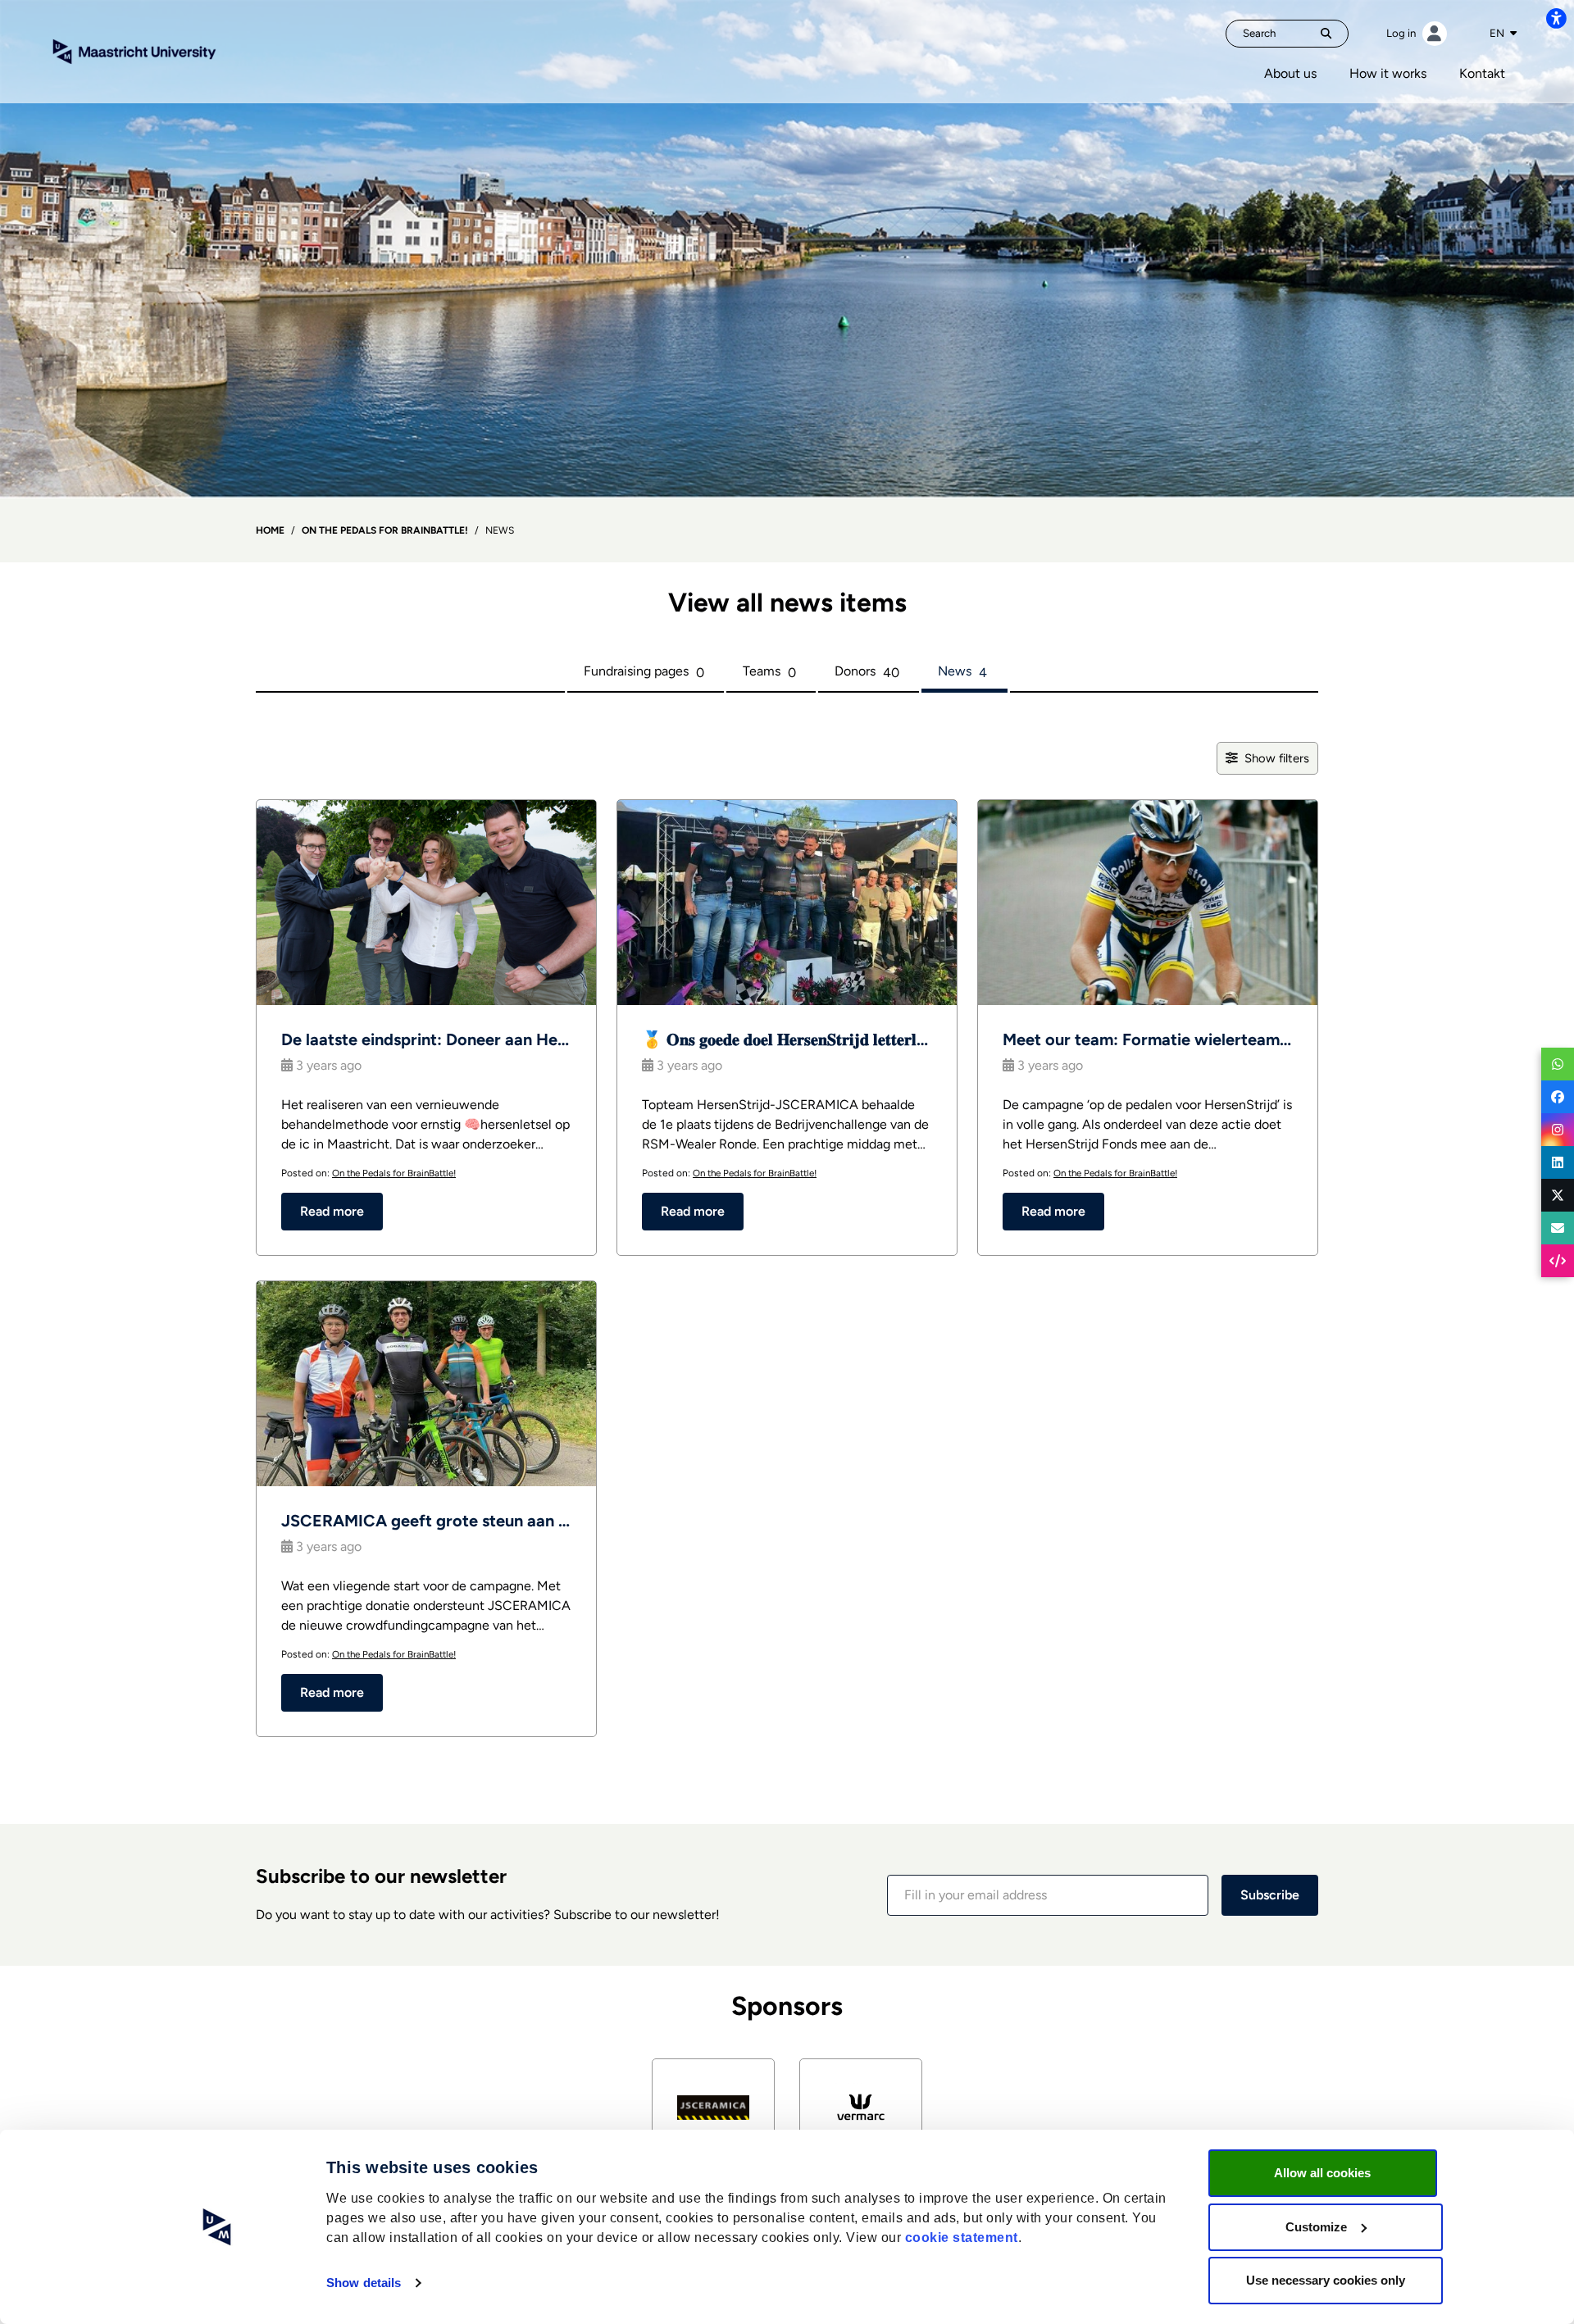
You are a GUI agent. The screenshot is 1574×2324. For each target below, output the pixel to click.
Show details (364, 2283)
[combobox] (1503, 34)
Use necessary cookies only (1326, 2280)
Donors (867, 672)
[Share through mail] (1558, 1228)
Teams (769, 672)
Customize (1316, 2227)
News (962, 672)
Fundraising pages (644, 672)
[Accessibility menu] (1556, 18)
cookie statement (962, 2238)
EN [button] (1498, 33)
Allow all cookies (1322, 2173)
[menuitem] (1290, 74)
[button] (1048, 1895)
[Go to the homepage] (134, 50)
